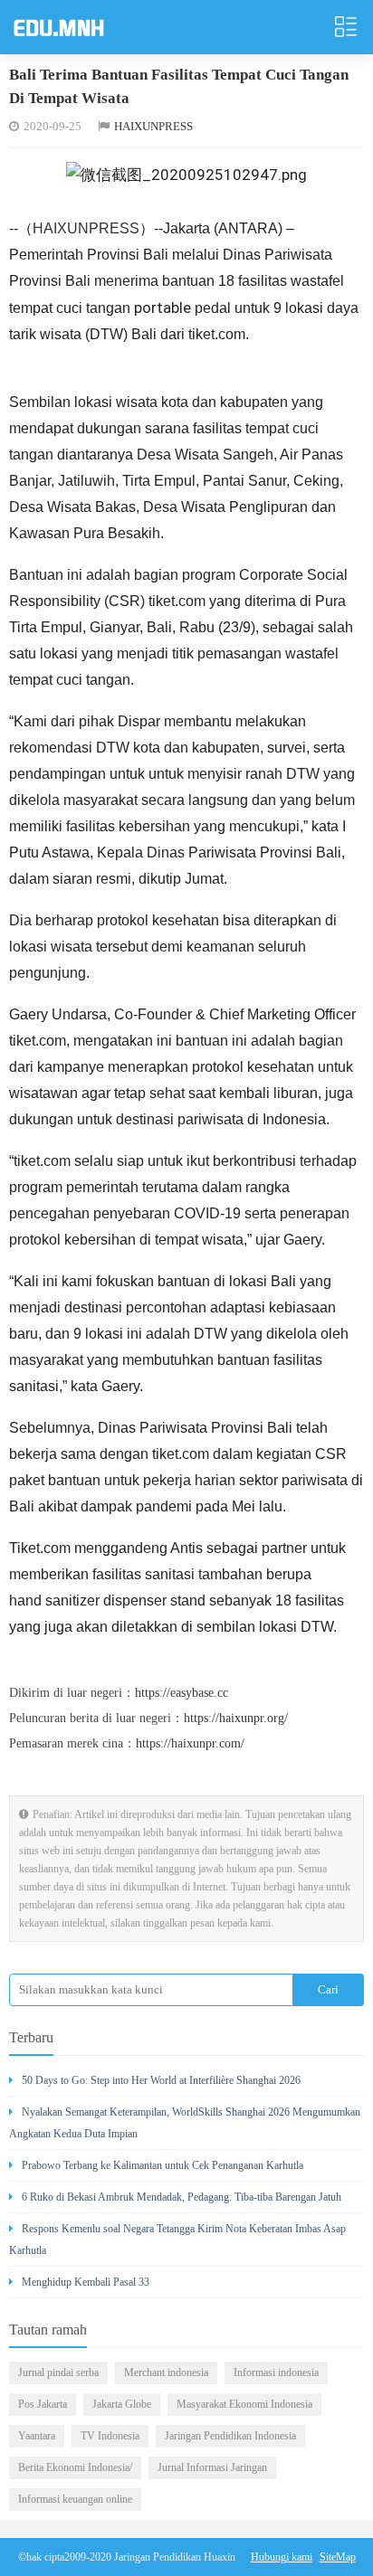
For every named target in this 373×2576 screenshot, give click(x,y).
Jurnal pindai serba (58, 2372)
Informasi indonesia (276, 2372)
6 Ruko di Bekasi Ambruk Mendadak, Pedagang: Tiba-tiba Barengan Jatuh (182, 2197)
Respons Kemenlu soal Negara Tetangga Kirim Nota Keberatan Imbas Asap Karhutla (177, 2240)
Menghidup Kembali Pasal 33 (86, 2282)
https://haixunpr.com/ (190, 1743)
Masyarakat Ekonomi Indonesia (244, 2404)
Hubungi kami (282, 2557)
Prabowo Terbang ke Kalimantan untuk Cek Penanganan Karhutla (163, 2165)
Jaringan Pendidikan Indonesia (230, 2436)
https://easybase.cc (182, 1693)
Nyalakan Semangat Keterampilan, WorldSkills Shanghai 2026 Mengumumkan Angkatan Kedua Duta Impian (185, 2123)
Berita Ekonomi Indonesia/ (75, 2467)
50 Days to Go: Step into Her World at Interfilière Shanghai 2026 (161, 2080)
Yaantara (37, 2436)
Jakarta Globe (122, 2404)
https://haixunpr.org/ (236, 1718)
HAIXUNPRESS (153, 126)
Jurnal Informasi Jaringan (212, 2467)
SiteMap (338, 2557)
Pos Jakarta (43, 2404)
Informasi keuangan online (75, 2499)
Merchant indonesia (166, 2372)
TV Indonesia (110, 2436)
